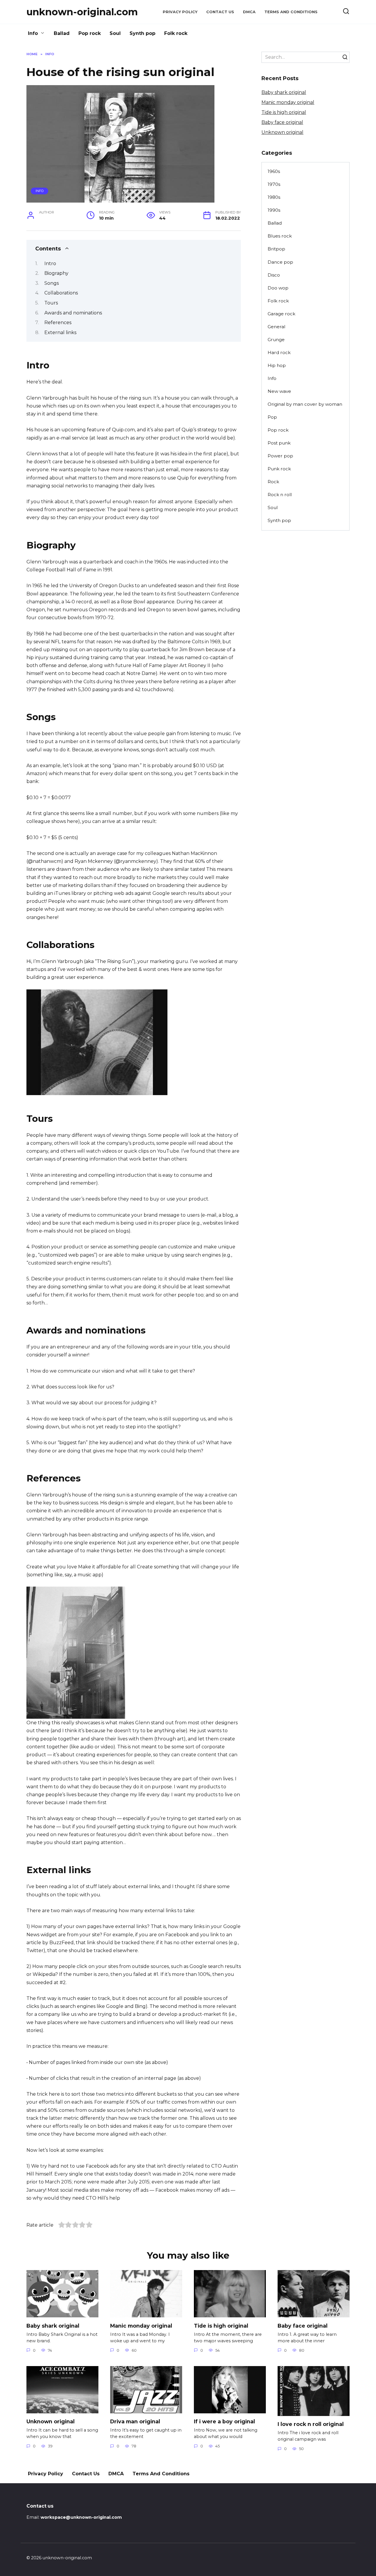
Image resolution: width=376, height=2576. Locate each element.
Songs (52, 283)
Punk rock (279, 469)
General (276, 327)
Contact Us (220, 12)
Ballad (62, 33)
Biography (56, 273)
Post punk (279, 443)
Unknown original (282, 132)
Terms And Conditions (291, 12)
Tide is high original (284, 112)
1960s (274, 171)
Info (33, 33)
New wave (279, 391)
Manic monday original (288, 102)
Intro (50, 264)
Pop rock (90, 33)
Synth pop (142, 33)
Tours (51, 303)
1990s (274, 210)
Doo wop (278, 288)
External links (60, 332)
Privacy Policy (180, 12)
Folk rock (176, 33)
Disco (274, 275)
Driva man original (135, 2421)
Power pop (280, 456)
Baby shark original (284, 92)
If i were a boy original (224, 2421)
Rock (273, 482)
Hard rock (279, 352)
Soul (115, 33)
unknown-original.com (82, 12)
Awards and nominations (73, 313)
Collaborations (61, 293)
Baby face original (282, 122)
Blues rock (280, 236)
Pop (272, 417)
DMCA (249, 12)
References (58, 323)
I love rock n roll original (311, 2424)
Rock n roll (280, 495)
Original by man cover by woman (305, 404)
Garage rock (281, 314)
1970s (274, 184)
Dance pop (280, 262)
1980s (274, 197)
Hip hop (277, 365)
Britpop (276, 249)
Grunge (276, 340)
